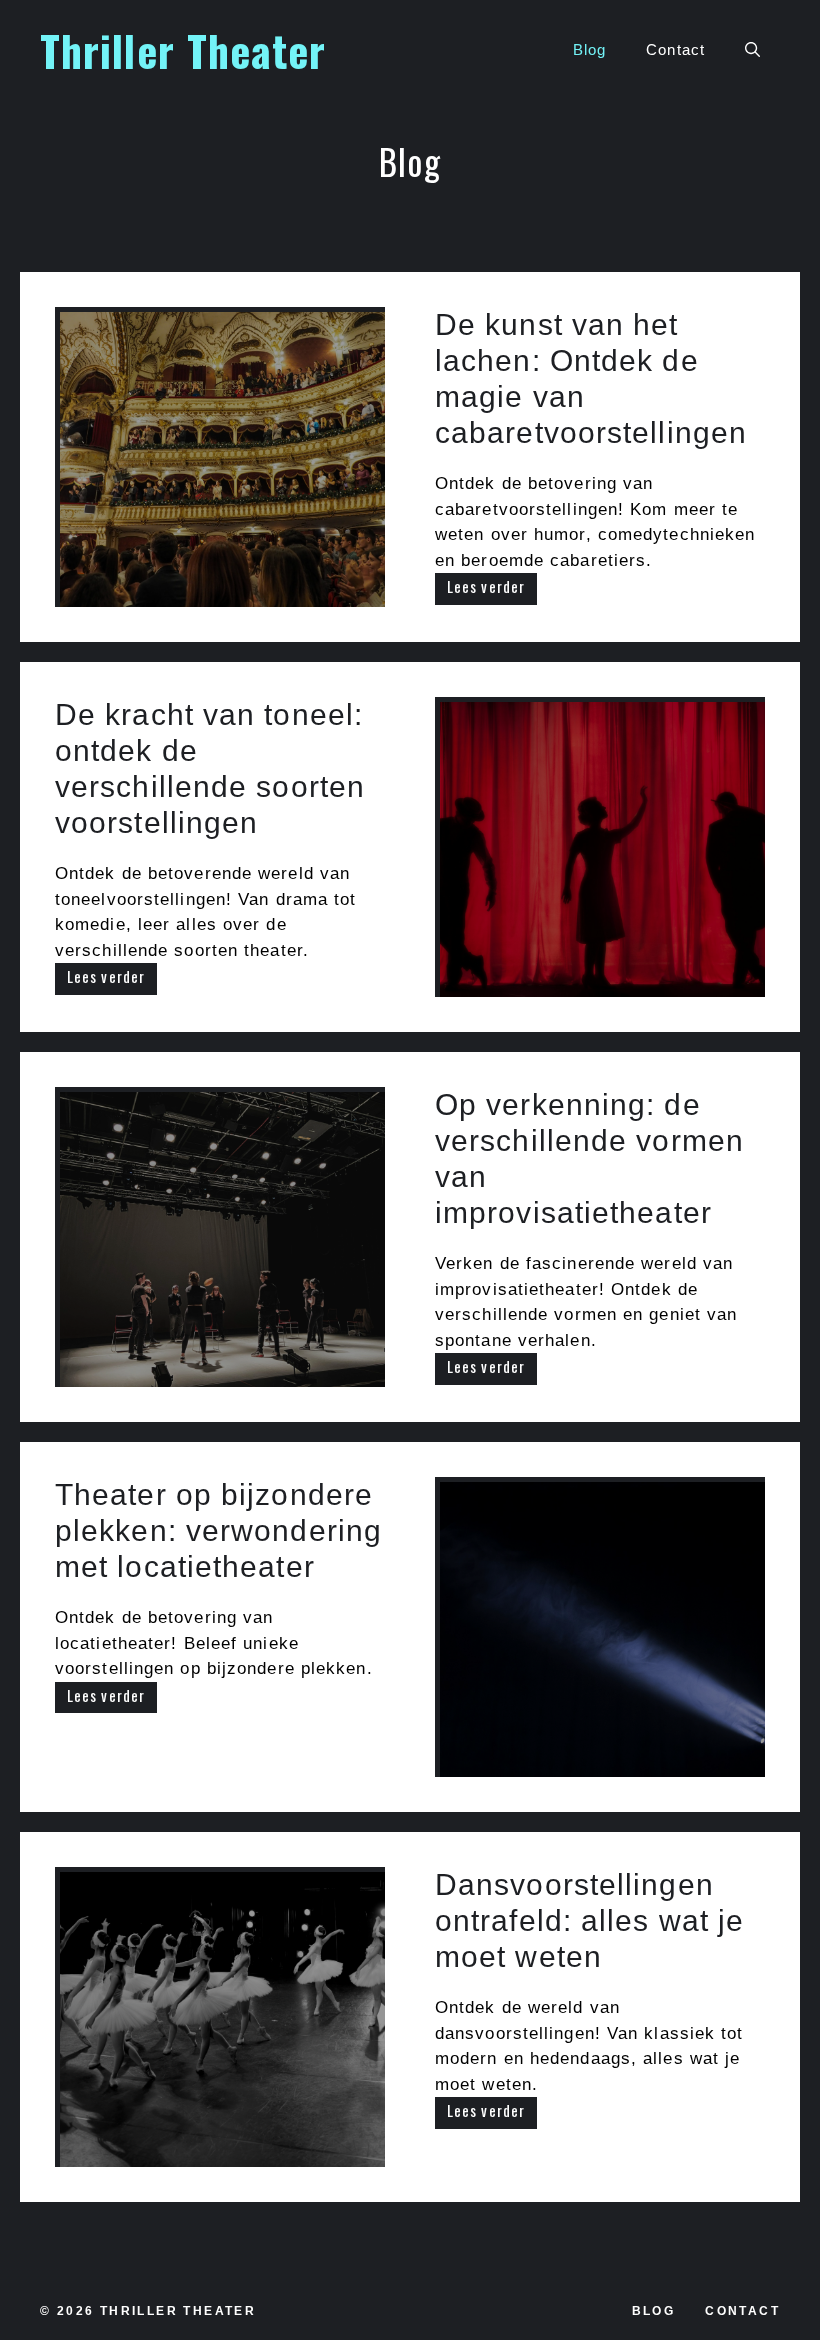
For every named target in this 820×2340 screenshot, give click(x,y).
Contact (675, 49)
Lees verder (486, 586)
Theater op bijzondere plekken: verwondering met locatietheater (218, 1530)
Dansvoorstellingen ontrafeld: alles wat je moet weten (589, 1920)
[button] (752, 50)
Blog (589, 49)
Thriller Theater (183, 50)
